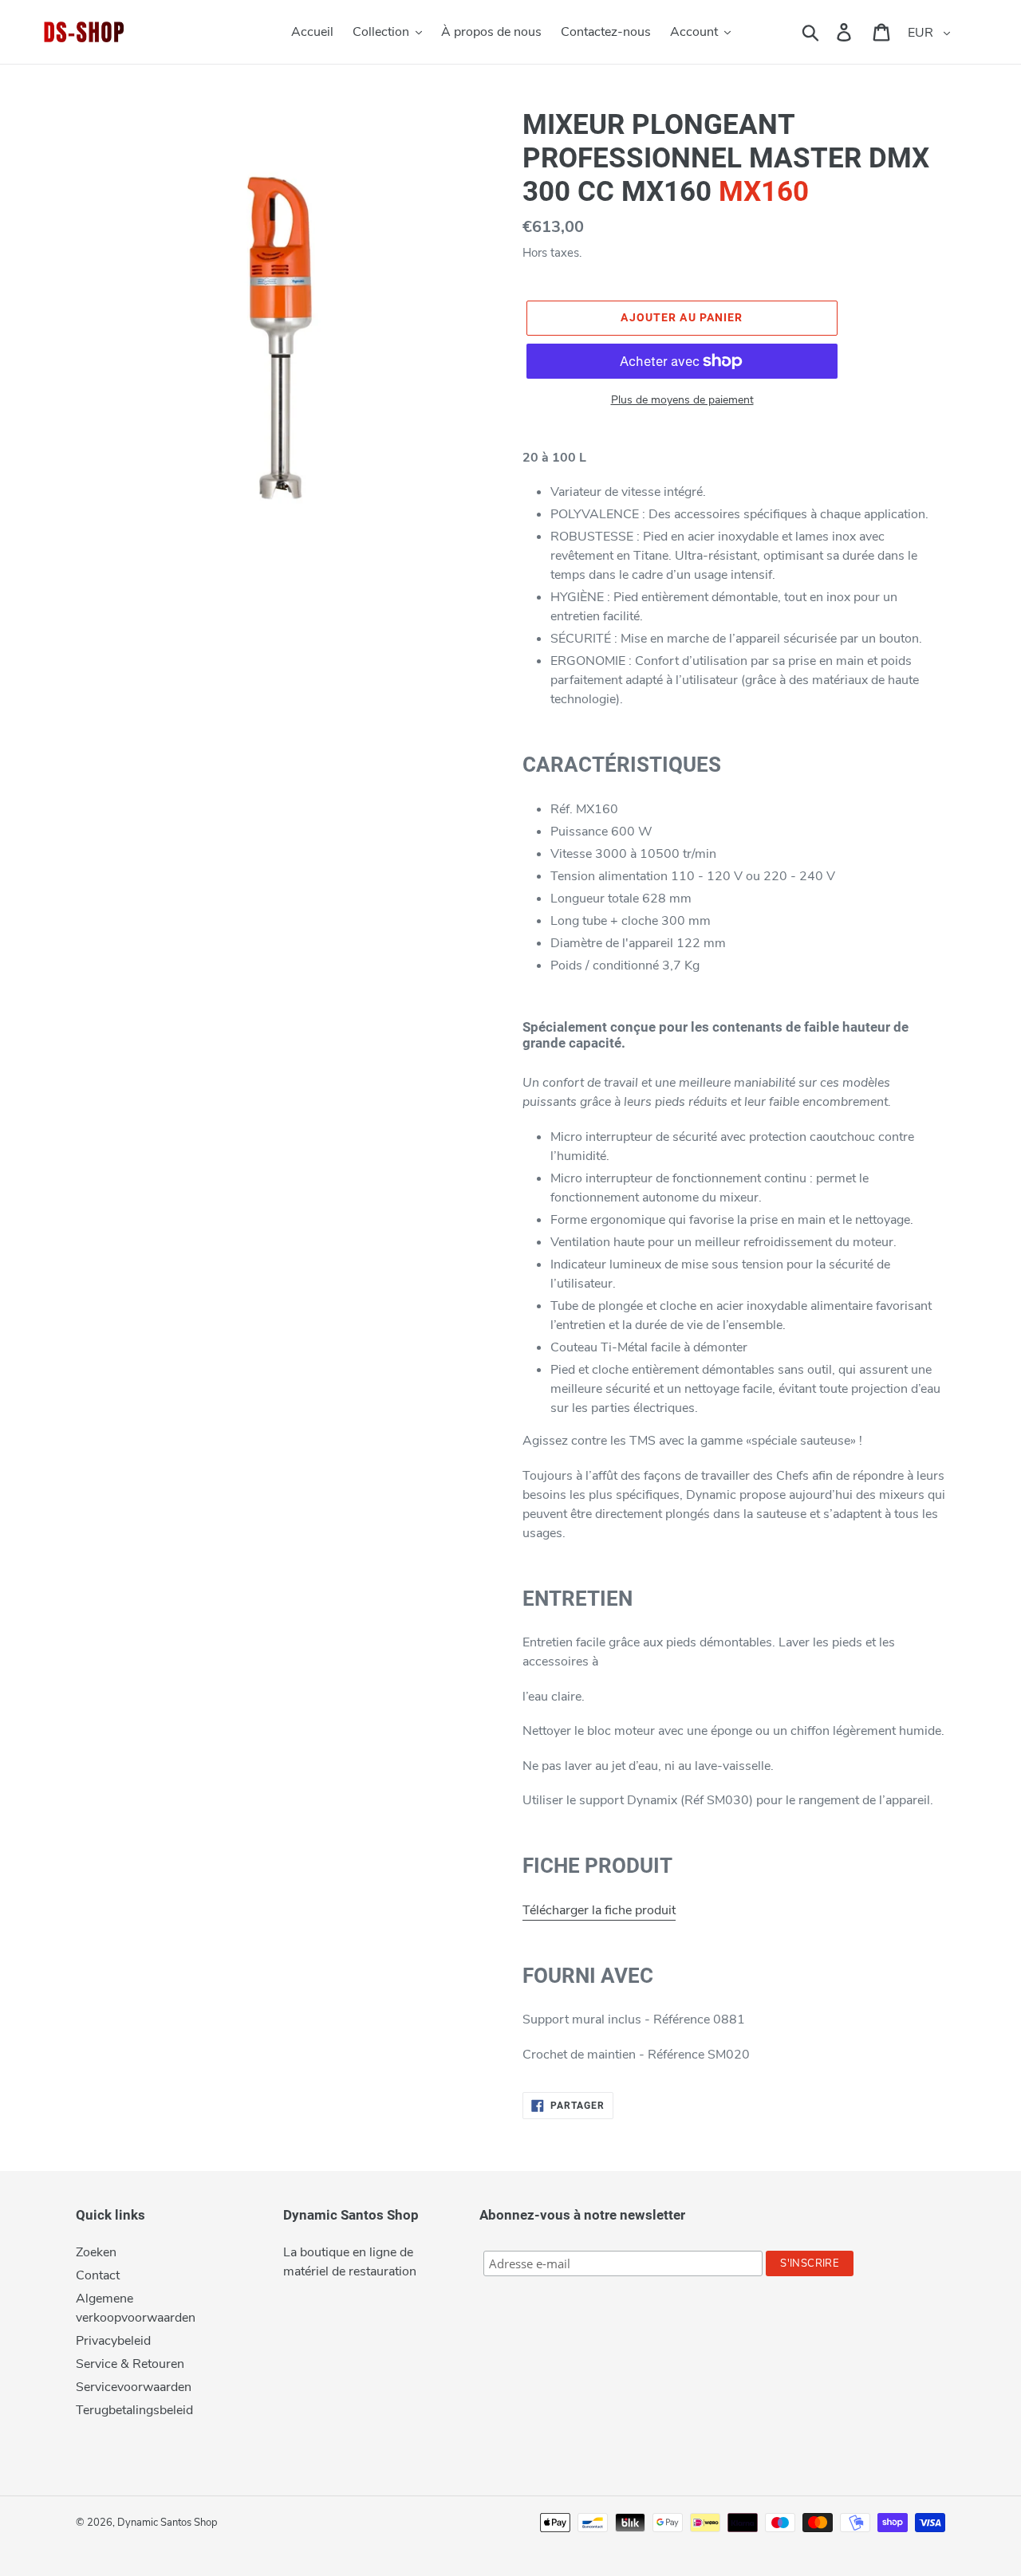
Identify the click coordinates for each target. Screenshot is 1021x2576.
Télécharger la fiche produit (599, 1910)
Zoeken (96, 2252)
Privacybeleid (113, 2341)
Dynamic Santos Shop (168, 2523)
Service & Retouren (130, 2364)
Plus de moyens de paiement (682, 400)
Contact (98, 2275)
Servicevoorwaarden (134, 2387)
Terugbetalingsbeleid (134, 2410)
